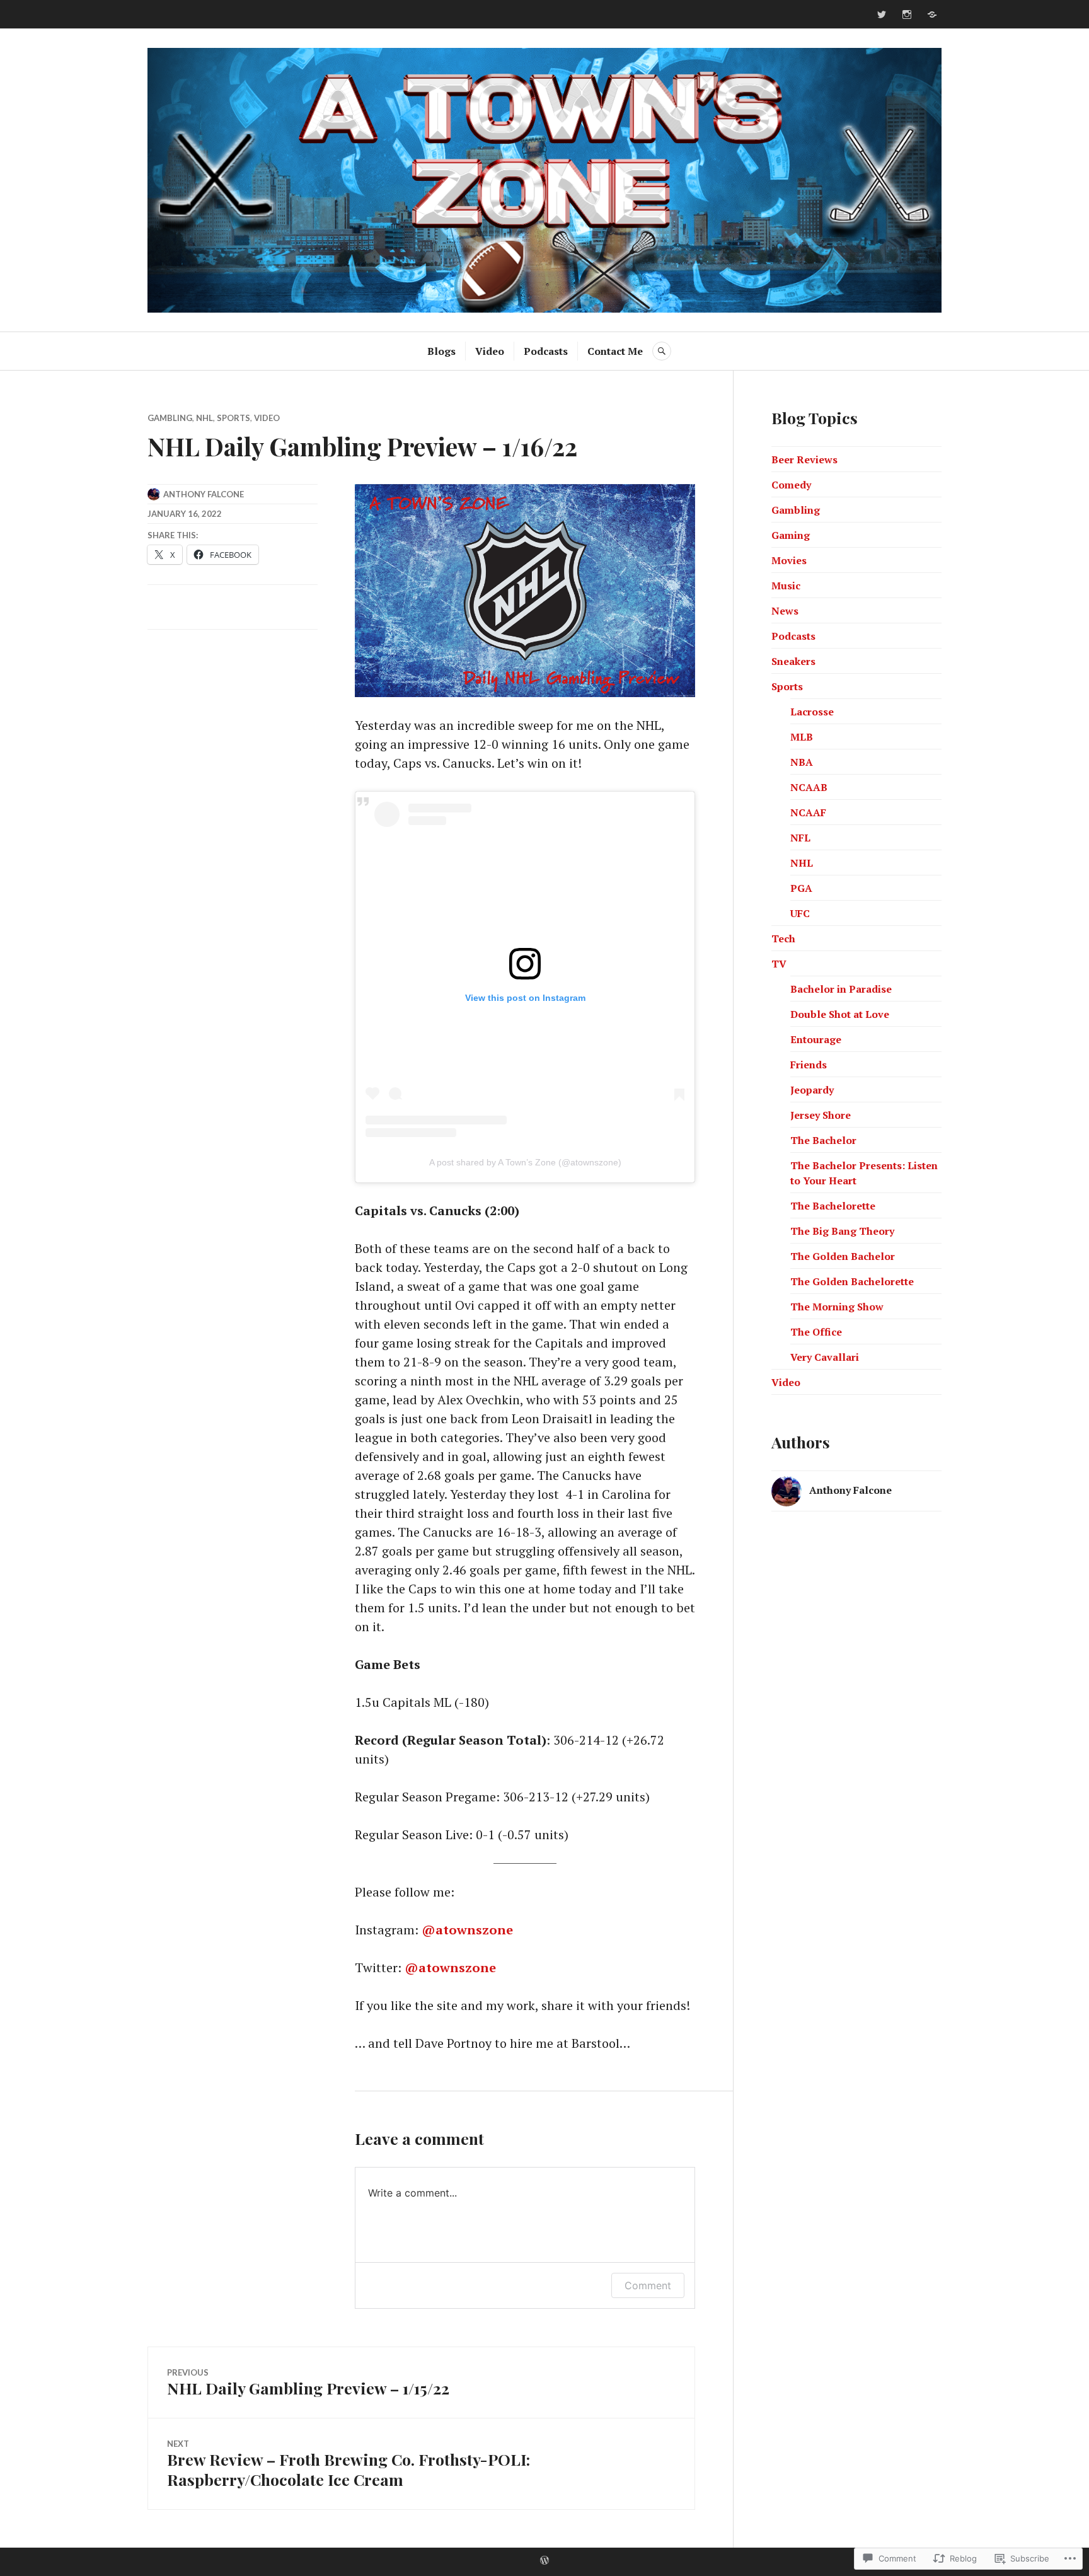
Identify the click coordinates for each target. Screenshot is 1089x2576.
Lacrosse (812, 712)
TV (779, 964)
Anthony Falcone (204, 494)
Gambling (170, 418)
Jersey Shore (821, 1115)
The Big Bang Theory (842, 1231)
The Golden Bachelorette (852, 1281)
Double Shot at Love (840, 1014)
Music (786, 586)
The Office (816, 1332)
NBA (802, 762)
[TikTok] (932, 14)
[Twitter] (882, 14)
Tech (783, 939)
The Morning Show (837, 1307)
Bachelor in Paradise (841, 989)
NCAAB (809, 787)
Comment (648, 2285)
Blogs (441, 351)
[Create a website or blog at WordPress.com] (544, 2561)
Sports (233, 418)
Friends (809, 1065)
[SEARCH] (662, 351)
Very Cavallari (825, 1357)
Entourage (816, 1039)
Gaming (791, 535)
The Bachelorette (833, 1206)
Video (490, 351)
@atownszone (467, 1930)
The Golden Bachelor (843, 1256)
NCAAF (808, 812)
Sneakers (793, 661)
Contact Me (615, 351)
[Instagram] (907, 14)
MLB (802, 737)
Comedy (791, 485)
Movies (789, 560)
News (785, 611)
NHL (205, 418)
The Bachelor (823, 1140)
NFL (800, 838)
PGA (801, 888)
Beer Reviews (804, 459)
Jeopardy (812, 1090)
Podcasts (546, 351)
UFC (800, 913)
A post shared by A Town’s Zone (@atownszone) (525, 1162)
